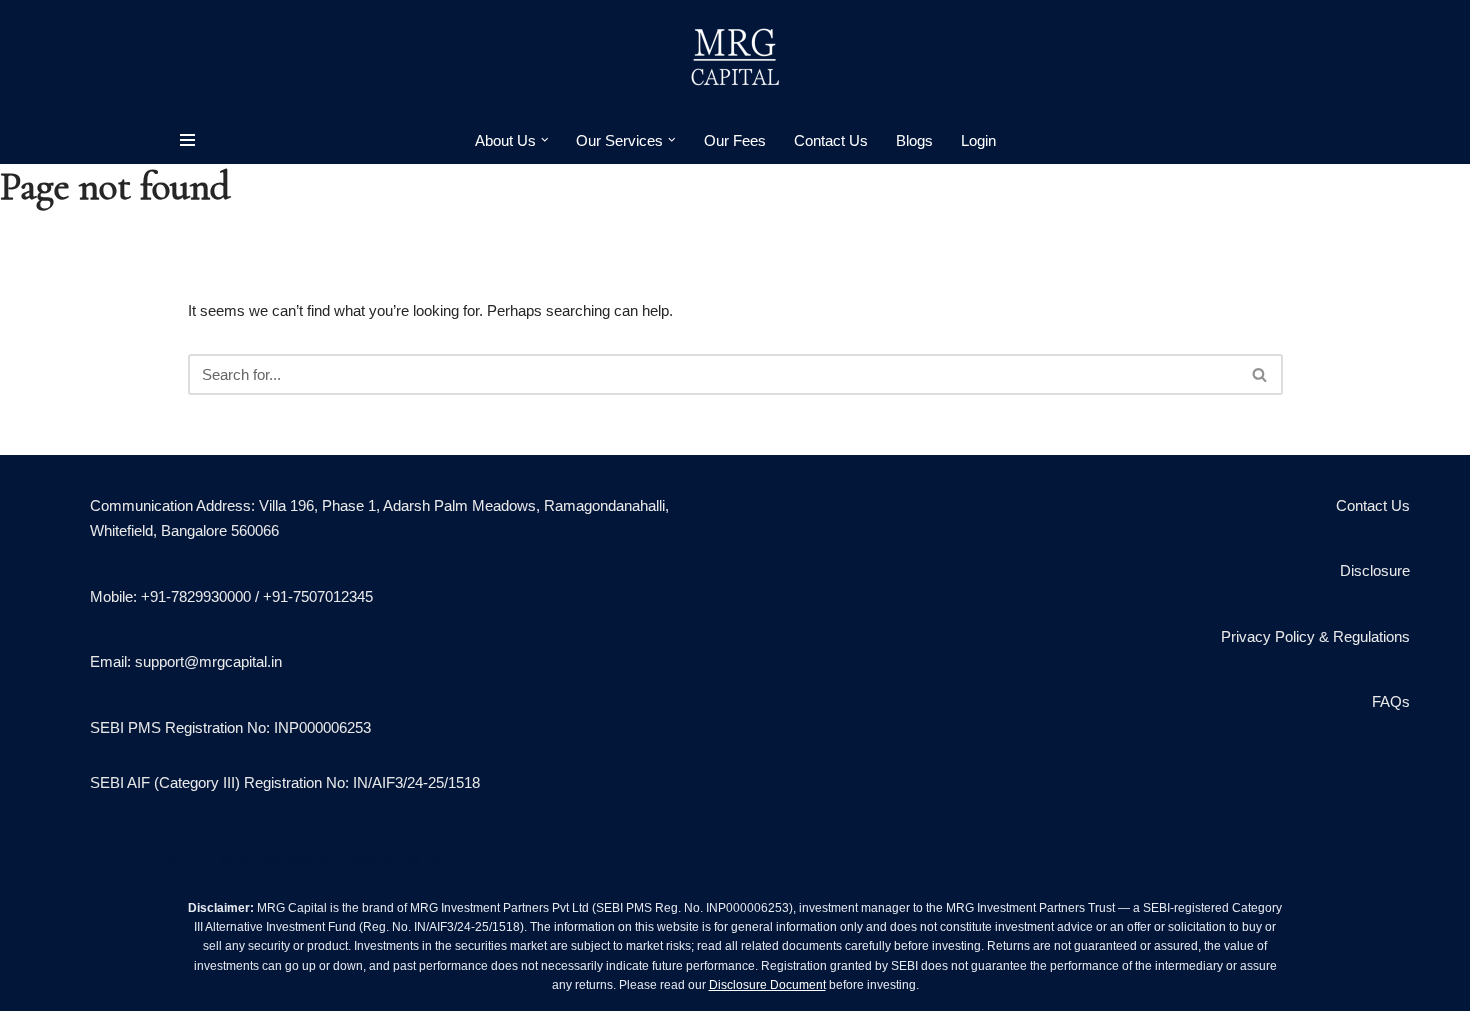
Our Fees (735, 140)
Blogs (914, 140)
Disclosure (1375, 570)
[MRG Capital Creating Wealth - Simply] (735, 58)
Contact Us (831, 140)
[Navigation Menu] (187, 140)
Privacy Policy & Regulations (1315, 636)
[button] (545, 140)
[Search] (1260, 374)
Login (978, 140)
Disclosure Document (767, 985)
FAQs (1391, 701)
